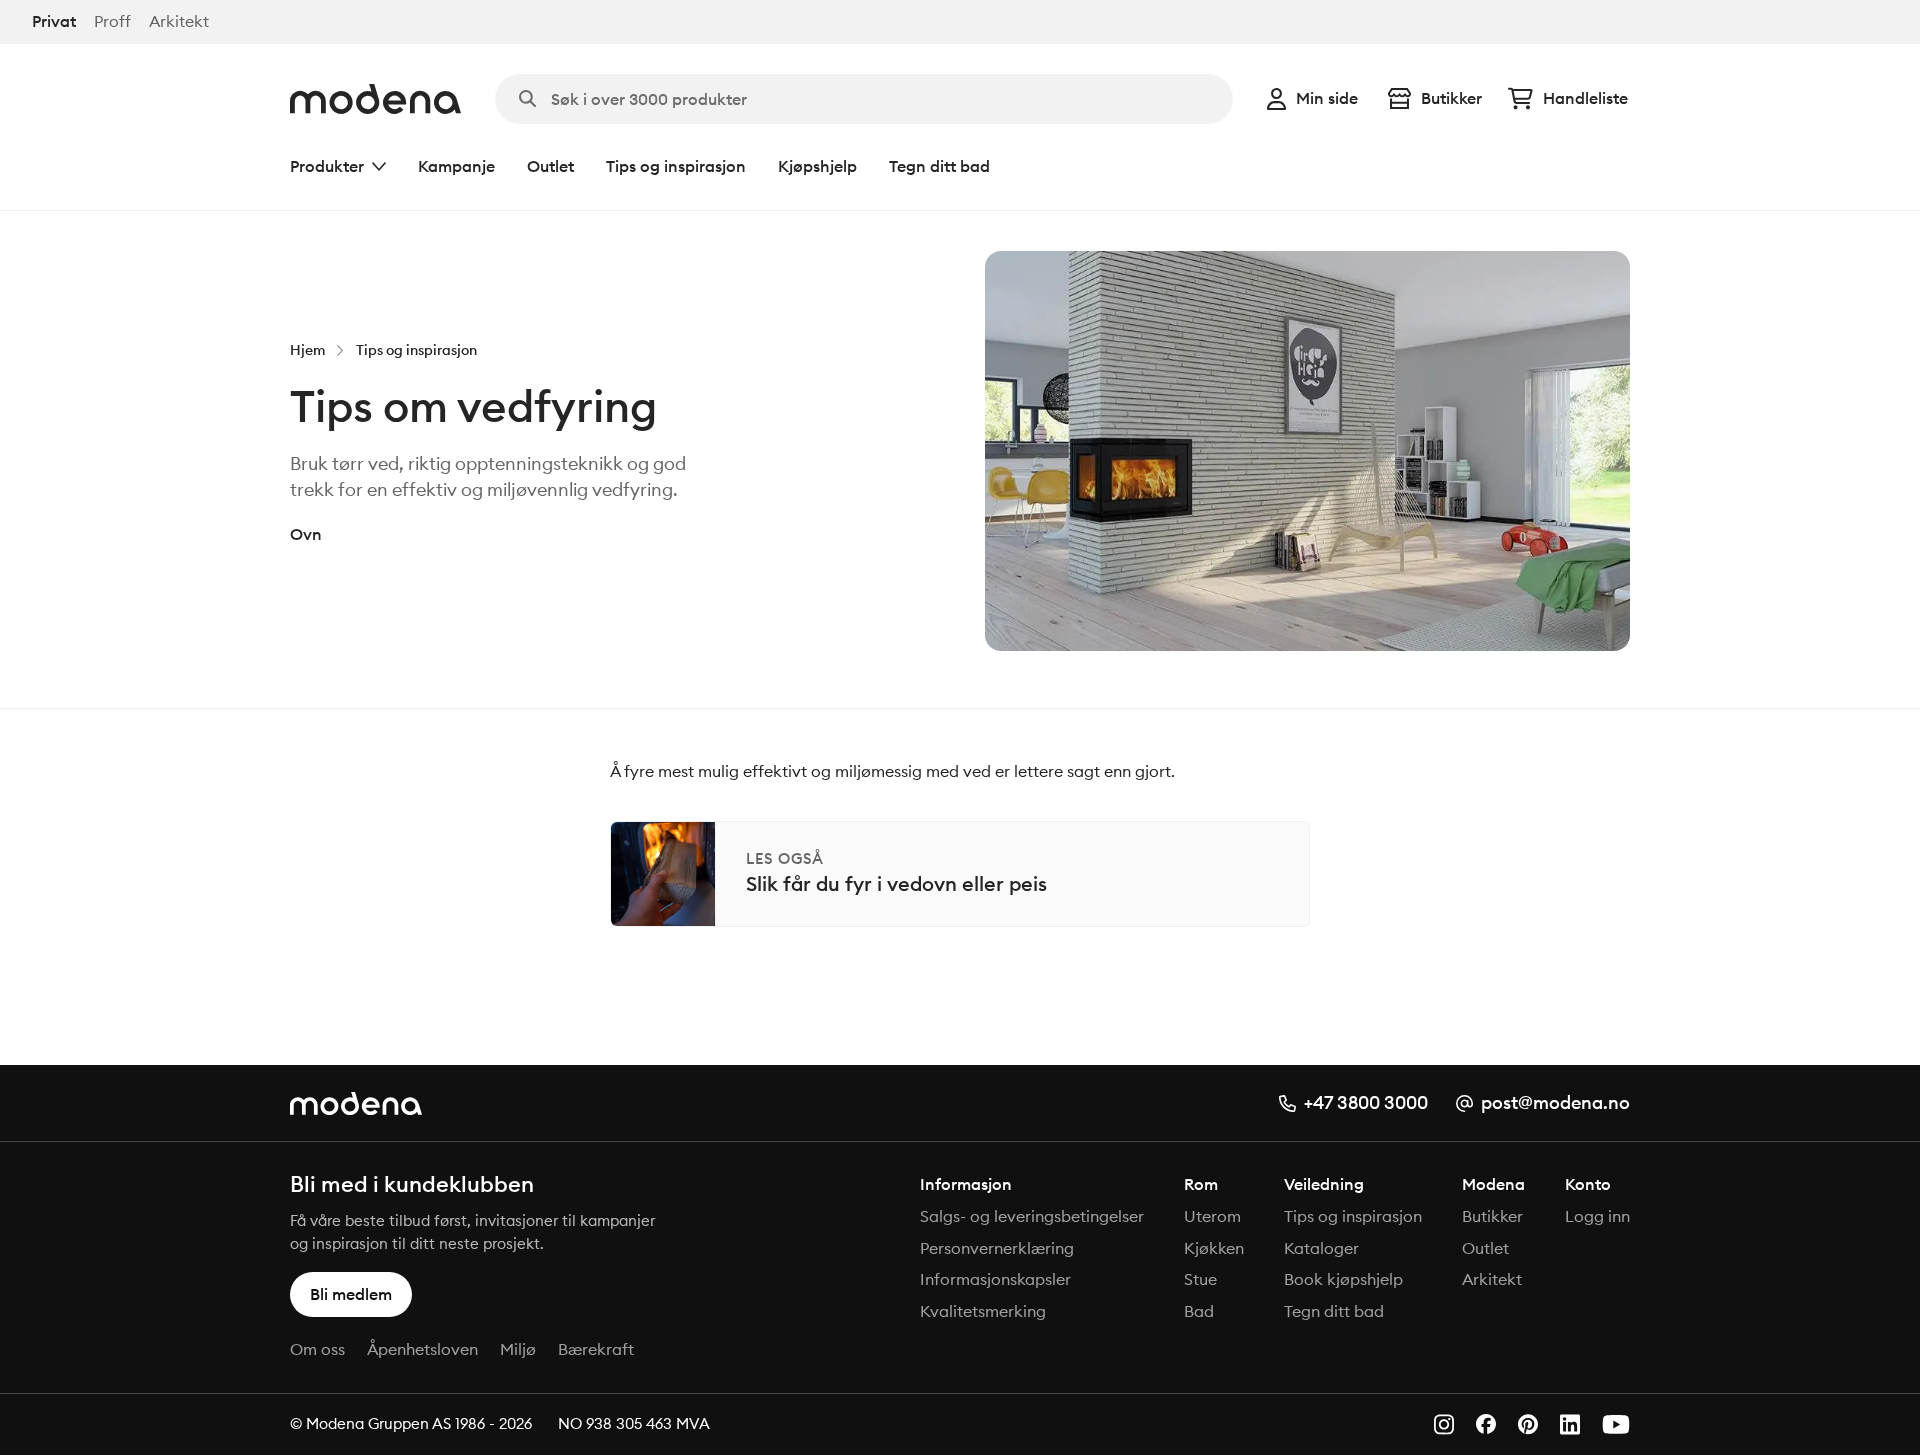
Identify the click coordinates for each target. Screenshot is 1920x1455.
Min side (1327, 98)
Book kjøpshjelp (1343, 1279)
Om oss (317, 1349)
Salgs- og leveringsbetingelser (1032, 1216)
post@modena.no (1555, 1102)
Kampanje (456, 166)
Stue (1200, 1279)
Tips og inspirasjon (676, 166)
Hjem (307, 350)
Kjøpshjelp (817, 166)
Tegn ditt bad (939, 166)
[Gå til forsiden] (375, 99)
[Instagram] (1444, 1424)
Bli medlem (351, 1294)
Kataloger (1321, 1248)
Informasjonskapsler (995, 1279)
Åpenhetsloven (422, 1349)
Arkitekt (179, 21)
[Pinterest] (1528, 1424)
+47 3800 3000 (1366, 1102)
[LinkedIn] (1570, 1424)
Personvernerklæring (997, 1248)
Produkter (327, 166)
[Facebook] (1486, 1424)
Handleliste (1585, 98)
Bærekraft (596, 1349)
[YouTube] (1616, 1424)
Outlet (550, 166)
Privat (54, 21)
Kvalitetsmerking (983, 1311)
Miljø (518, 1349)
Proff (112, 21)
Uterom (1212, 1216)
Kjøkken (1214, 1248)
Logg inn (1597, 1216)
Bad (1199, 1311)
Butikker (1451, 98)
